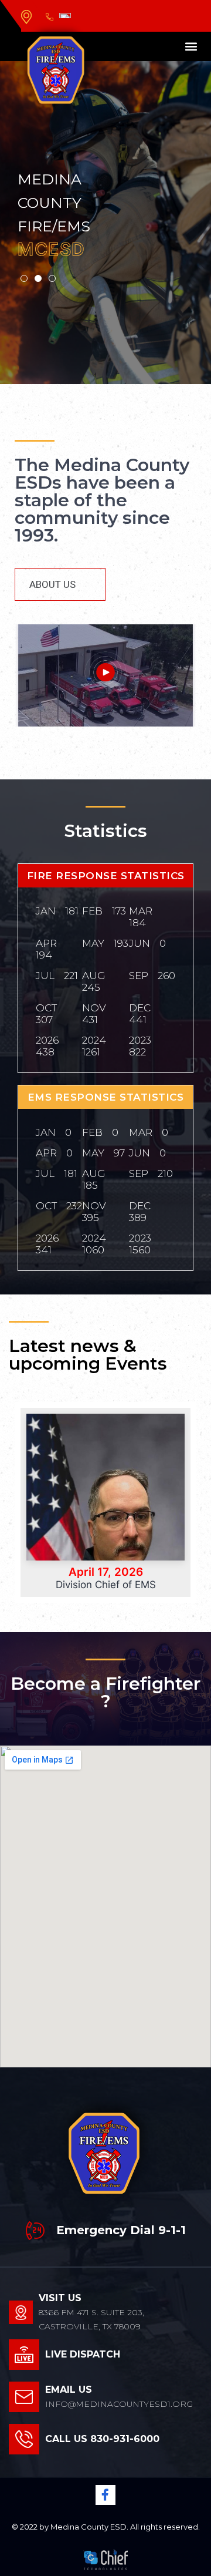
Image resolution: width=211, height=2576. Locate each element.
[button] (191, 47)
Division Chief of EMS (106, 1585)
